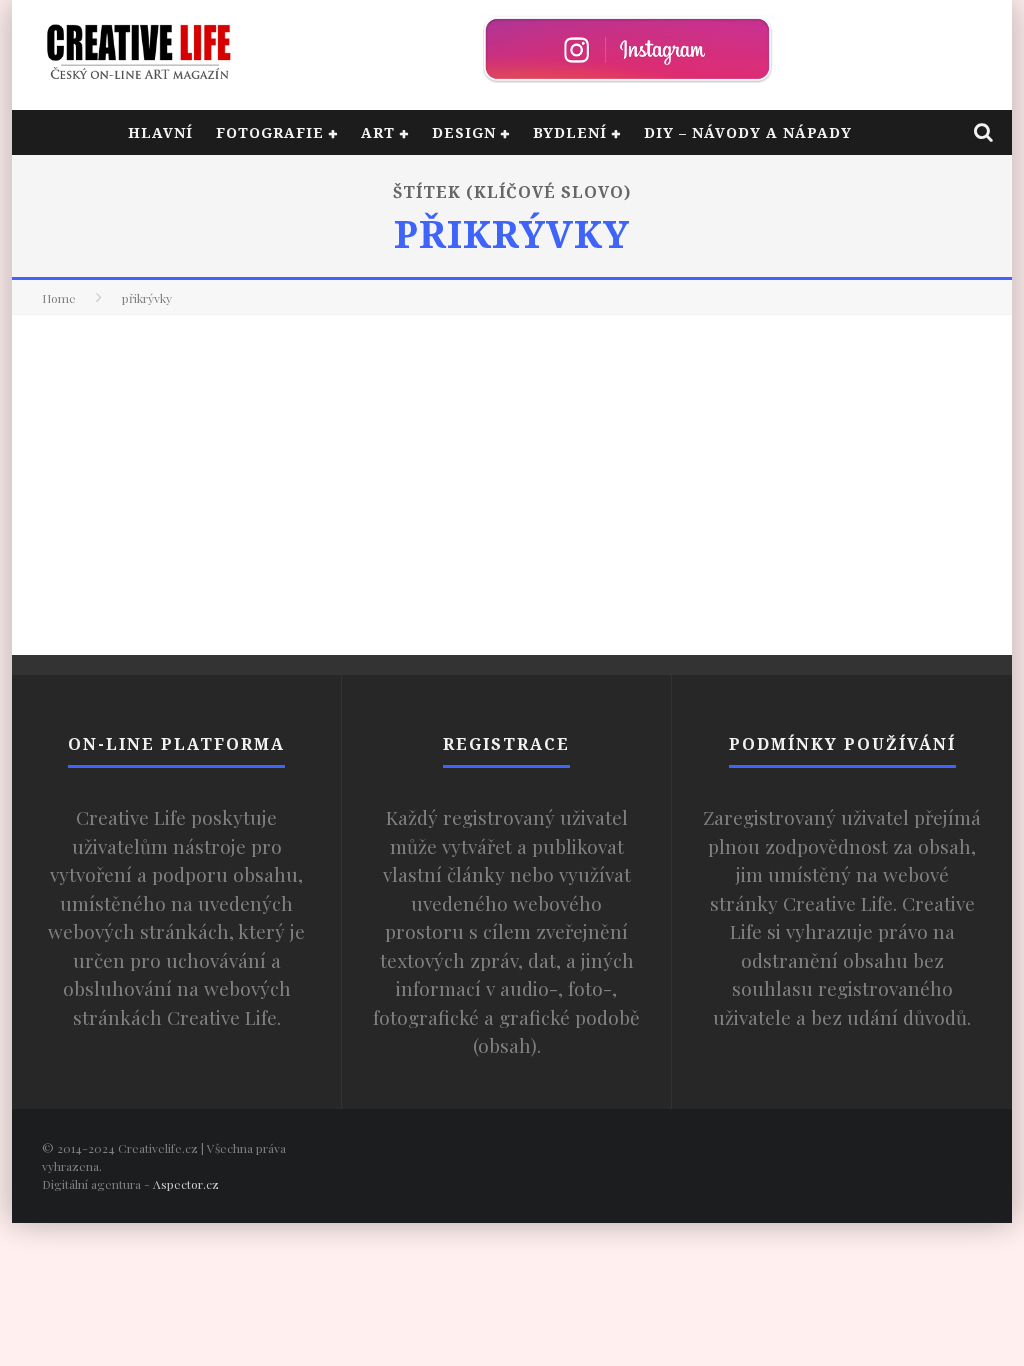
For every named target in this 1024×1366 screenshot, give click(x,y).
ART (378, 132)
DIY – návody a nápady (748, 132)
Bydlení (570, 132)
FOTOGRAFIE (270, 132)
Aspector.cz (186, 1184)
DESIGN (464, 132)
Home (59, 298)
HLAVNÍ (160, 132)
